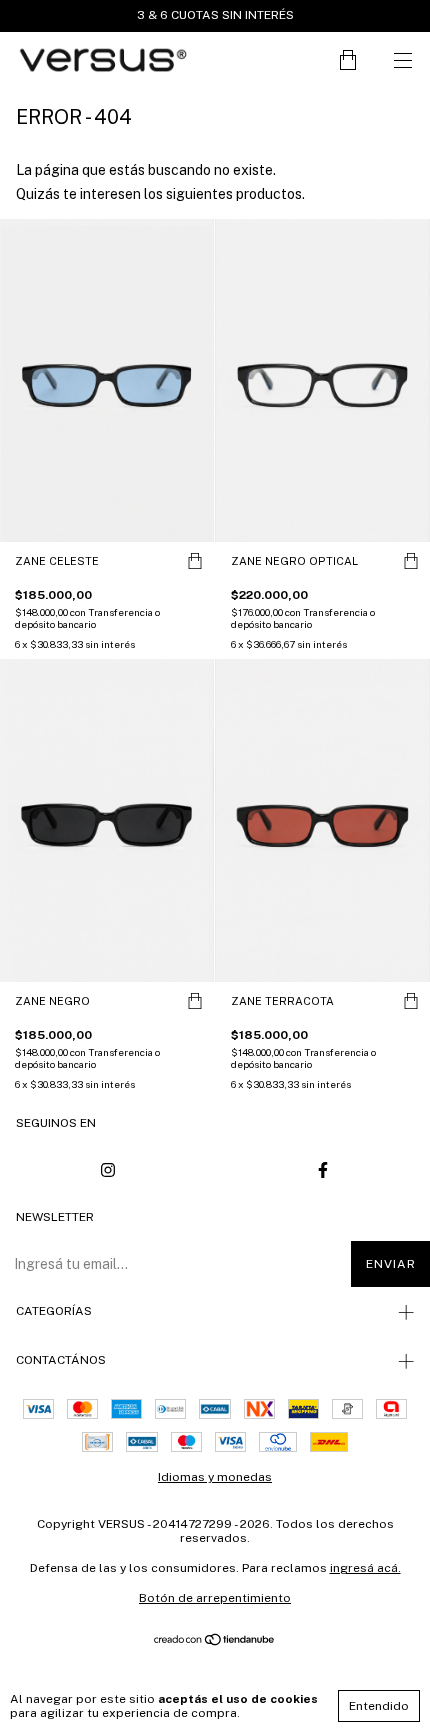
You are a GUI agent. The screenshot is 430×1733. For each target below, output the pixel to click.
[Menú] (402, 60)
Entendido (379, 1706)
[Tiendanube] (215, 1641)
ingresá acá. (365, 1568)
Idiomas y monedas (215, 1477)
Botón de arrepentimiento (215, 1598)
